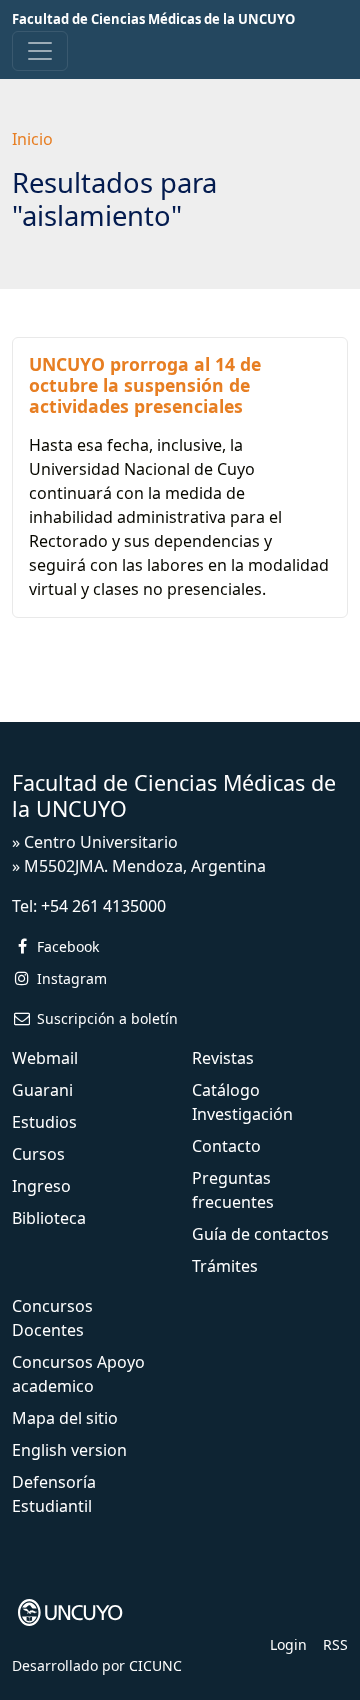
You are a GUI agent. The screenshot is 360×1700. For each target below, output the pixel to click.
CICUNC (155, 1665)
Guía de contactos (260, 1234)
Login (288, 1644)
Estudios (44, 1122)
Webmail (45, 1058)
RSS (335, 1644)
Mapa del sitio (65, 1418)
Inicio (32, 139)
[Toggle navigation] (40, 51)
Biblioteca (49, 1218)
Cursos (38, 1154)
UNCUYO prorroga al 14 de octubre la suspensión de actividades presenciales (145, 385)
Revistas (223, 1058)
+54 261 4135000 (103, 906)
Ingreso (41, 1186)
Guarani (42, 1090)
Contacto (226, 1146)
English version (69, 1450)
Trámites (225, 1266)
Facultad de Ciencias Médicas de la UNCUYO (153, 19)
